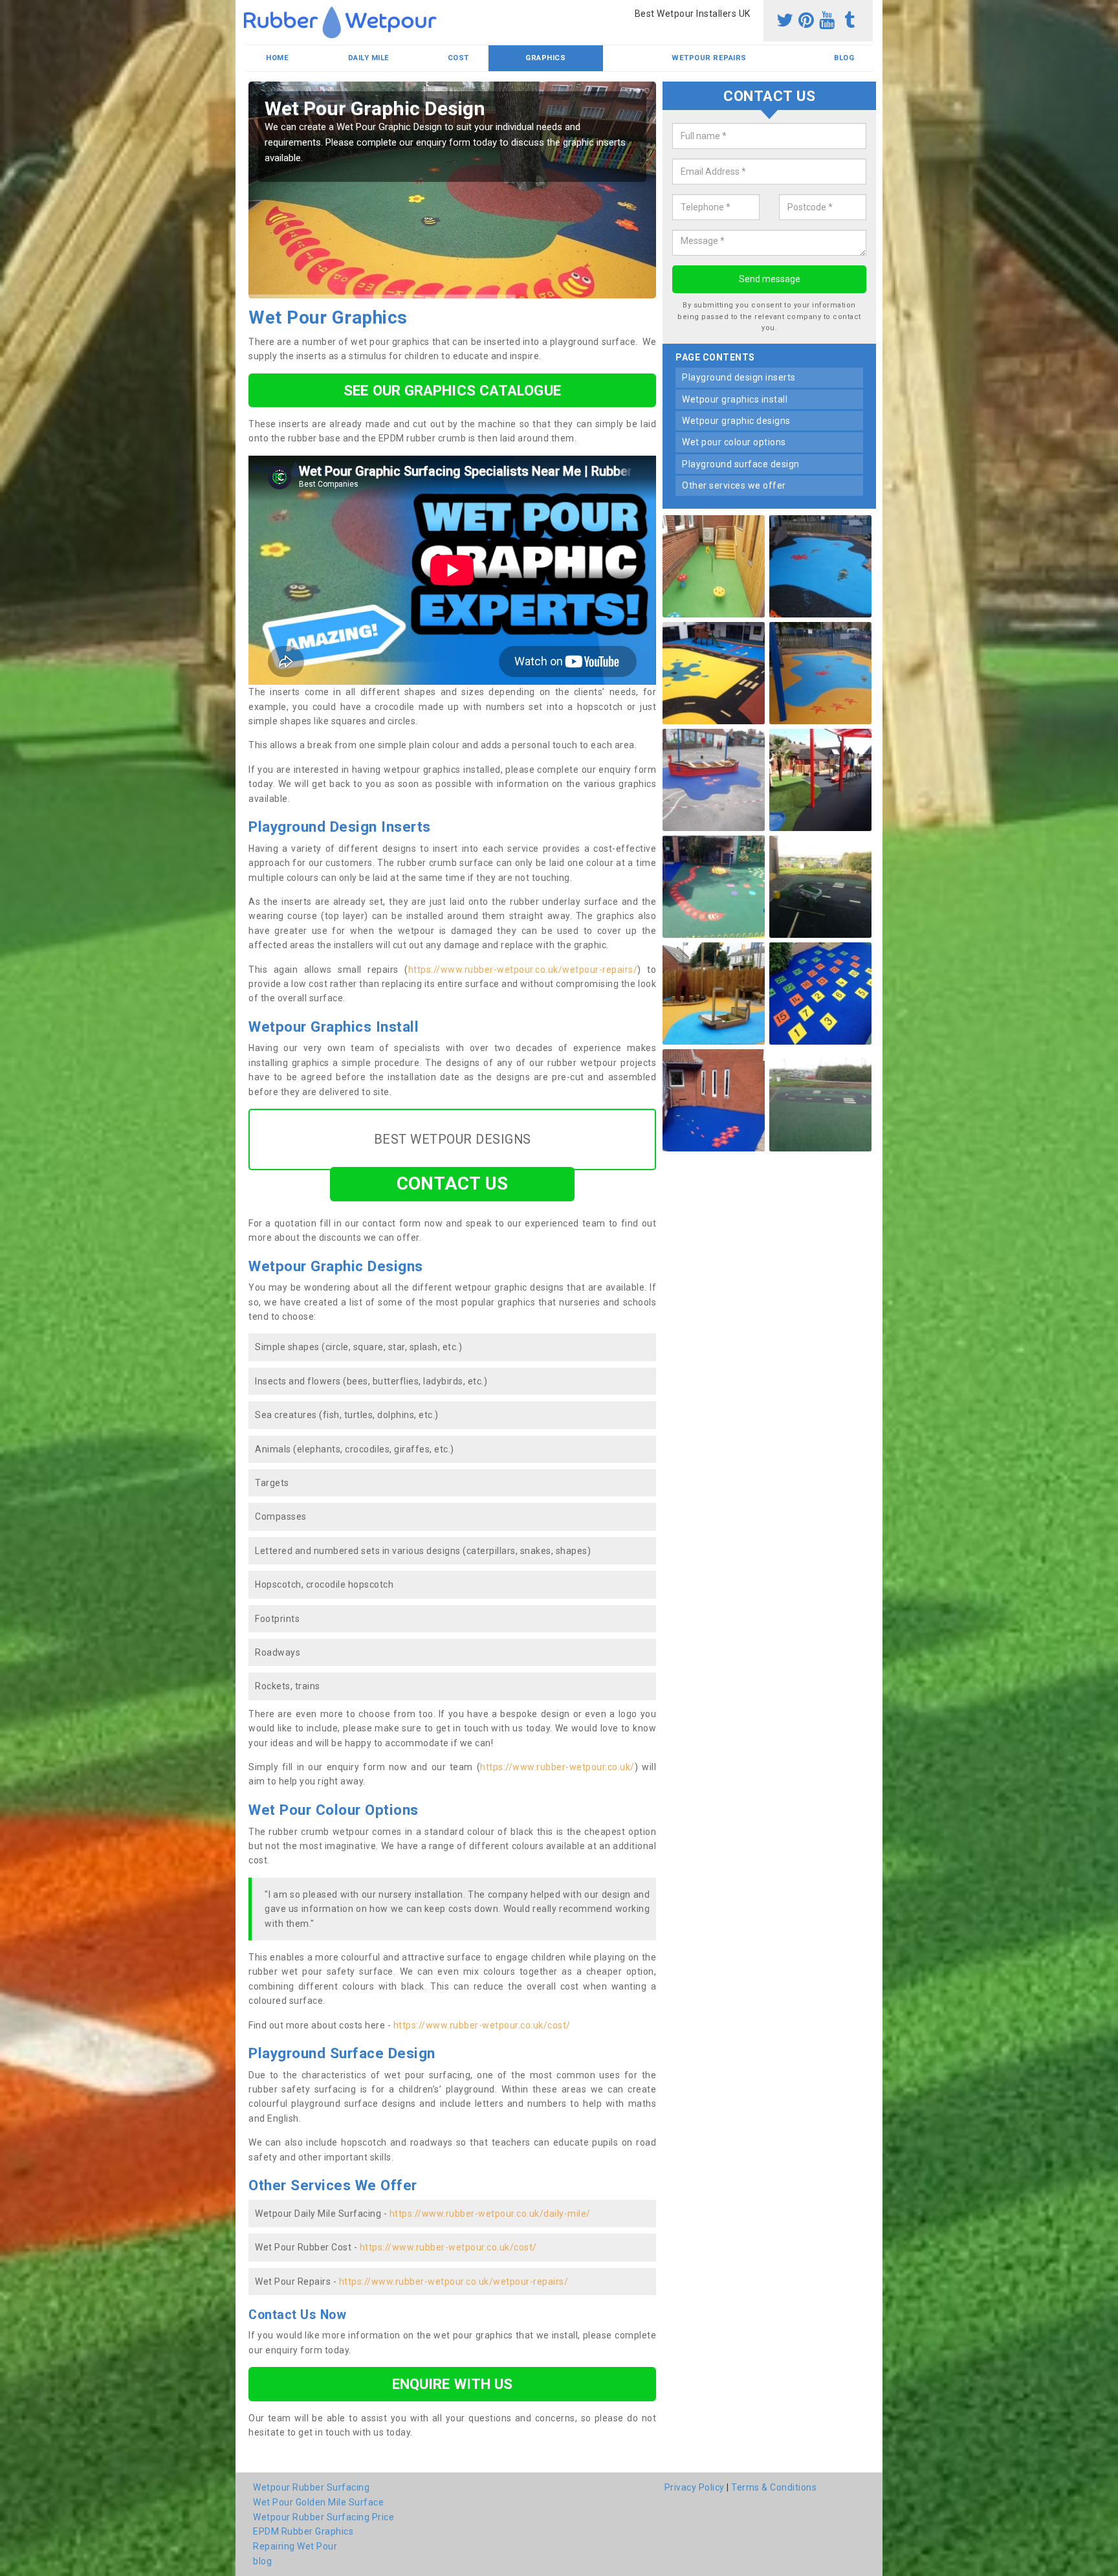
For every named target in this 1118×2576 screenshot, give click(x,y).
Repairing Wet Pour (295, 2546)
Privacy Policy (695, 2487)
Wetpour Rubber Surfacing (311, 2487)
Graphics (545, 58)
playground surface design (741, 464)
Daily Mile (369, 58)
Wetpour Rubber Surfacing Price (323, 2517)
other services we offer (734, 486)
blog (844, 58)
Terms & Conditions (774, 2487)
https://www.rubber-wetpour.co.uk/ (557, 1767)
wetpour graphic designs (736, 421)
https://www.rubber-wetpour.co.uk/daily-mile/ (490, 2214)
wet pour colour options (734, 443)
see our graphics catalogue (452, 390)
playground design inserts (739, 377)
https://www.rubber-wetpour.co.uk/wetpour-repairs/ (523, 970)
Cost (458, 58)
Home (277, 58)
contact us (453, 1183)
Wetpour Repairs (709, 58)
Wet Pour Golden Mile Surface (318, 2502)
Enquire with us (453, 2384)
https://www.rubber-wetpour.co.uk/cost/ (482, 2025)
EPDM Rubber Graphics (303, 2531)
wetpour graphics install (735, 399)
